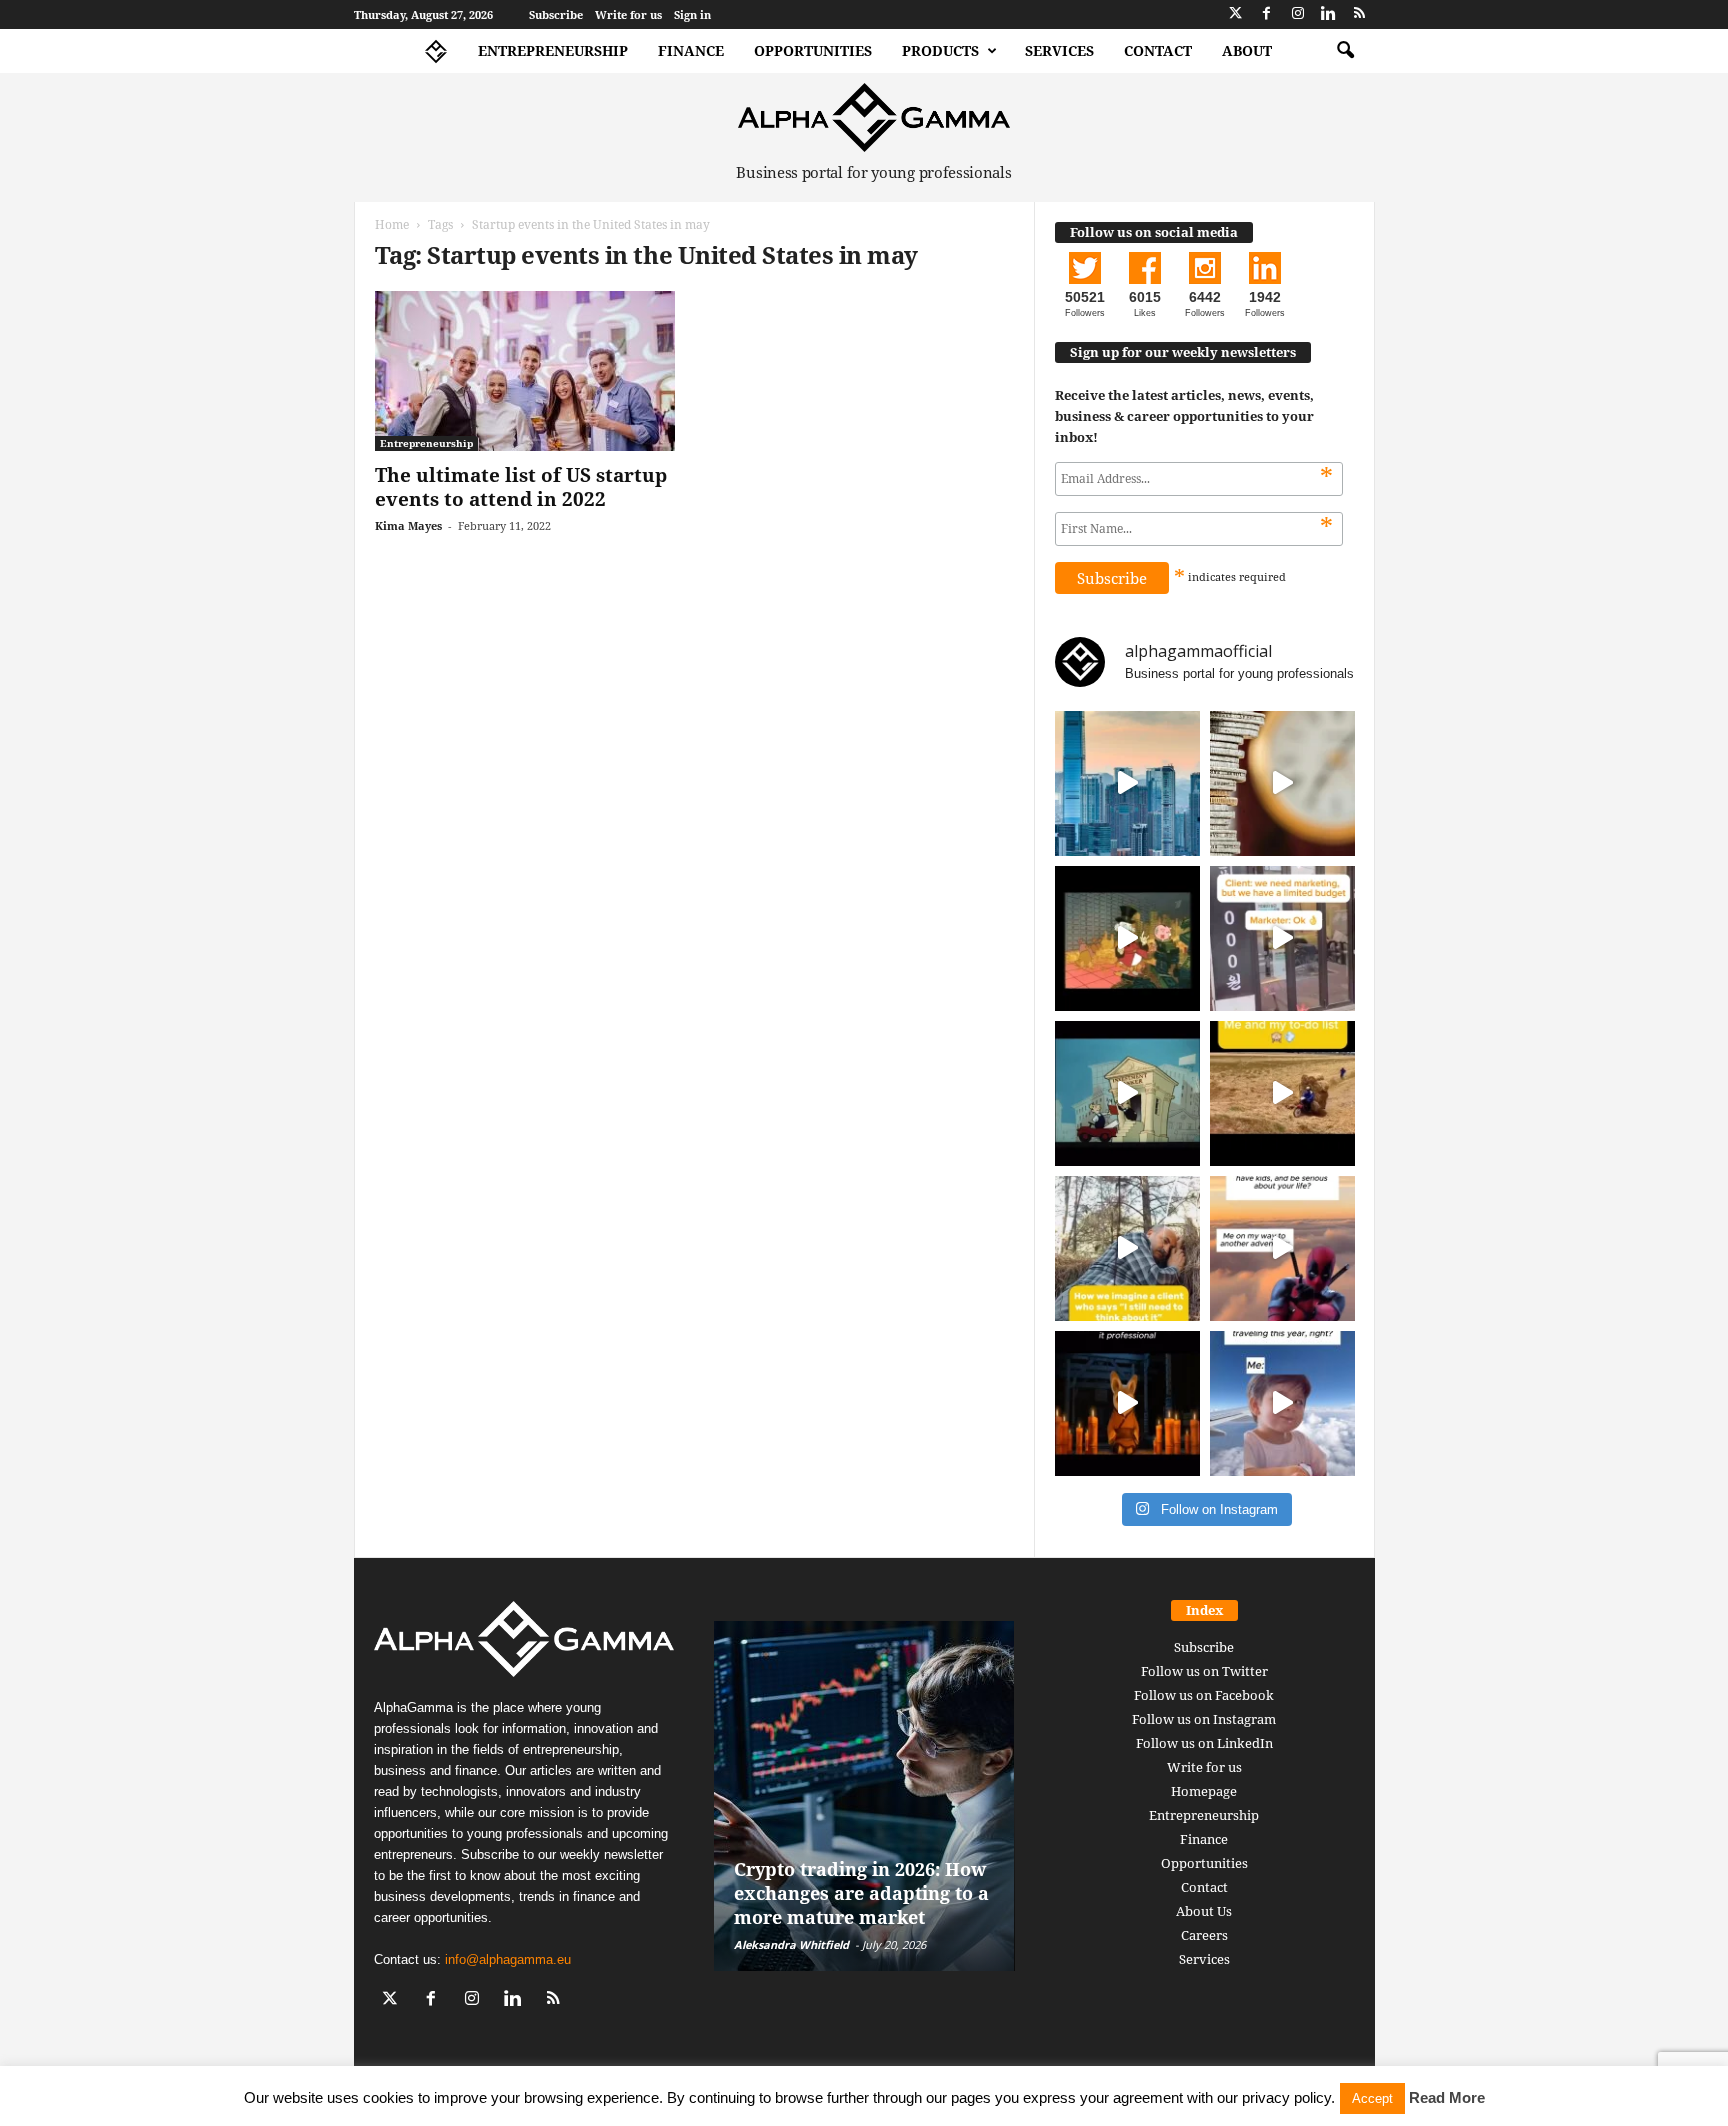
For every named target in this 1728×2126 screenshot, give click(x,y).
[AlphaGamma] (874, 117)
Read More (1447, 2097)
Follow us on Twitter (1204, 1671)
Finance (691, 50)
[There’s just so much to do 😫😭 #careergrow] (1282, 1093)
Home (392, 224)
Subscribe (556, 14)
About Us (1204, 1911)
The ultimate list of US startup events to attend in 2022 (521, 487)
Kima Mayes (408, 525)
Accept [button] (1372, 2098)
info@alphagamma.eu (508, 1959)
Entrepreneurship (553, 50)
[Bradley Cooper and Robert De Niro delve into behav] (1282, 783)
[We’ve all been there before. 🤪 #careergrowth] (1127, 1248)
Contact (1158, 50)
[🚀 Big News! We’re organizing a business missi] (1127, 783)
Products (940, 50)
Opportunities (813, 50)
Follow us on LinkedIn (1204, 1743)
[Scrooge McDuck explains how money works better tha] (1127, 938)
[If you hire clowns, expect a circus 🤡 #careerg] (1282, 938)
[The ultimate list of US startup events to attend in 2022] (525, 371)
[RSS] (1360, 14)
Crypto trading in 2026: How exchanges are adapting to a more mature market (861, 1893)
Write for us (628, 14)
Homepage (1204, 1791)
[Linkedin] (1329, 14)
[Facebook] (1267, 14)
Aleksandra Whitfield (791, 1944)
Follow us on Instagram (1204, 1719)
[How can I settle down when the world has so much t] (1282, 1248)
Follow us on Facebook (1204, 1695)
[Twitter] (1236, 14)
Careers (1204, 1935)
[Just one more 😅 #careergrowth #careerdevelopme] (1282, 1403)
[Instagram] (1298, 14)
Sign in (692, 14)
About (1247, 50)
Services (1059, 50)
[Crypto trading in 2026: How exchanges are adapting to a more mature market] (864, 1796)
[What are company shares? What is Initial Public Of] (1127, 1093)
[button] (1345, 51)
